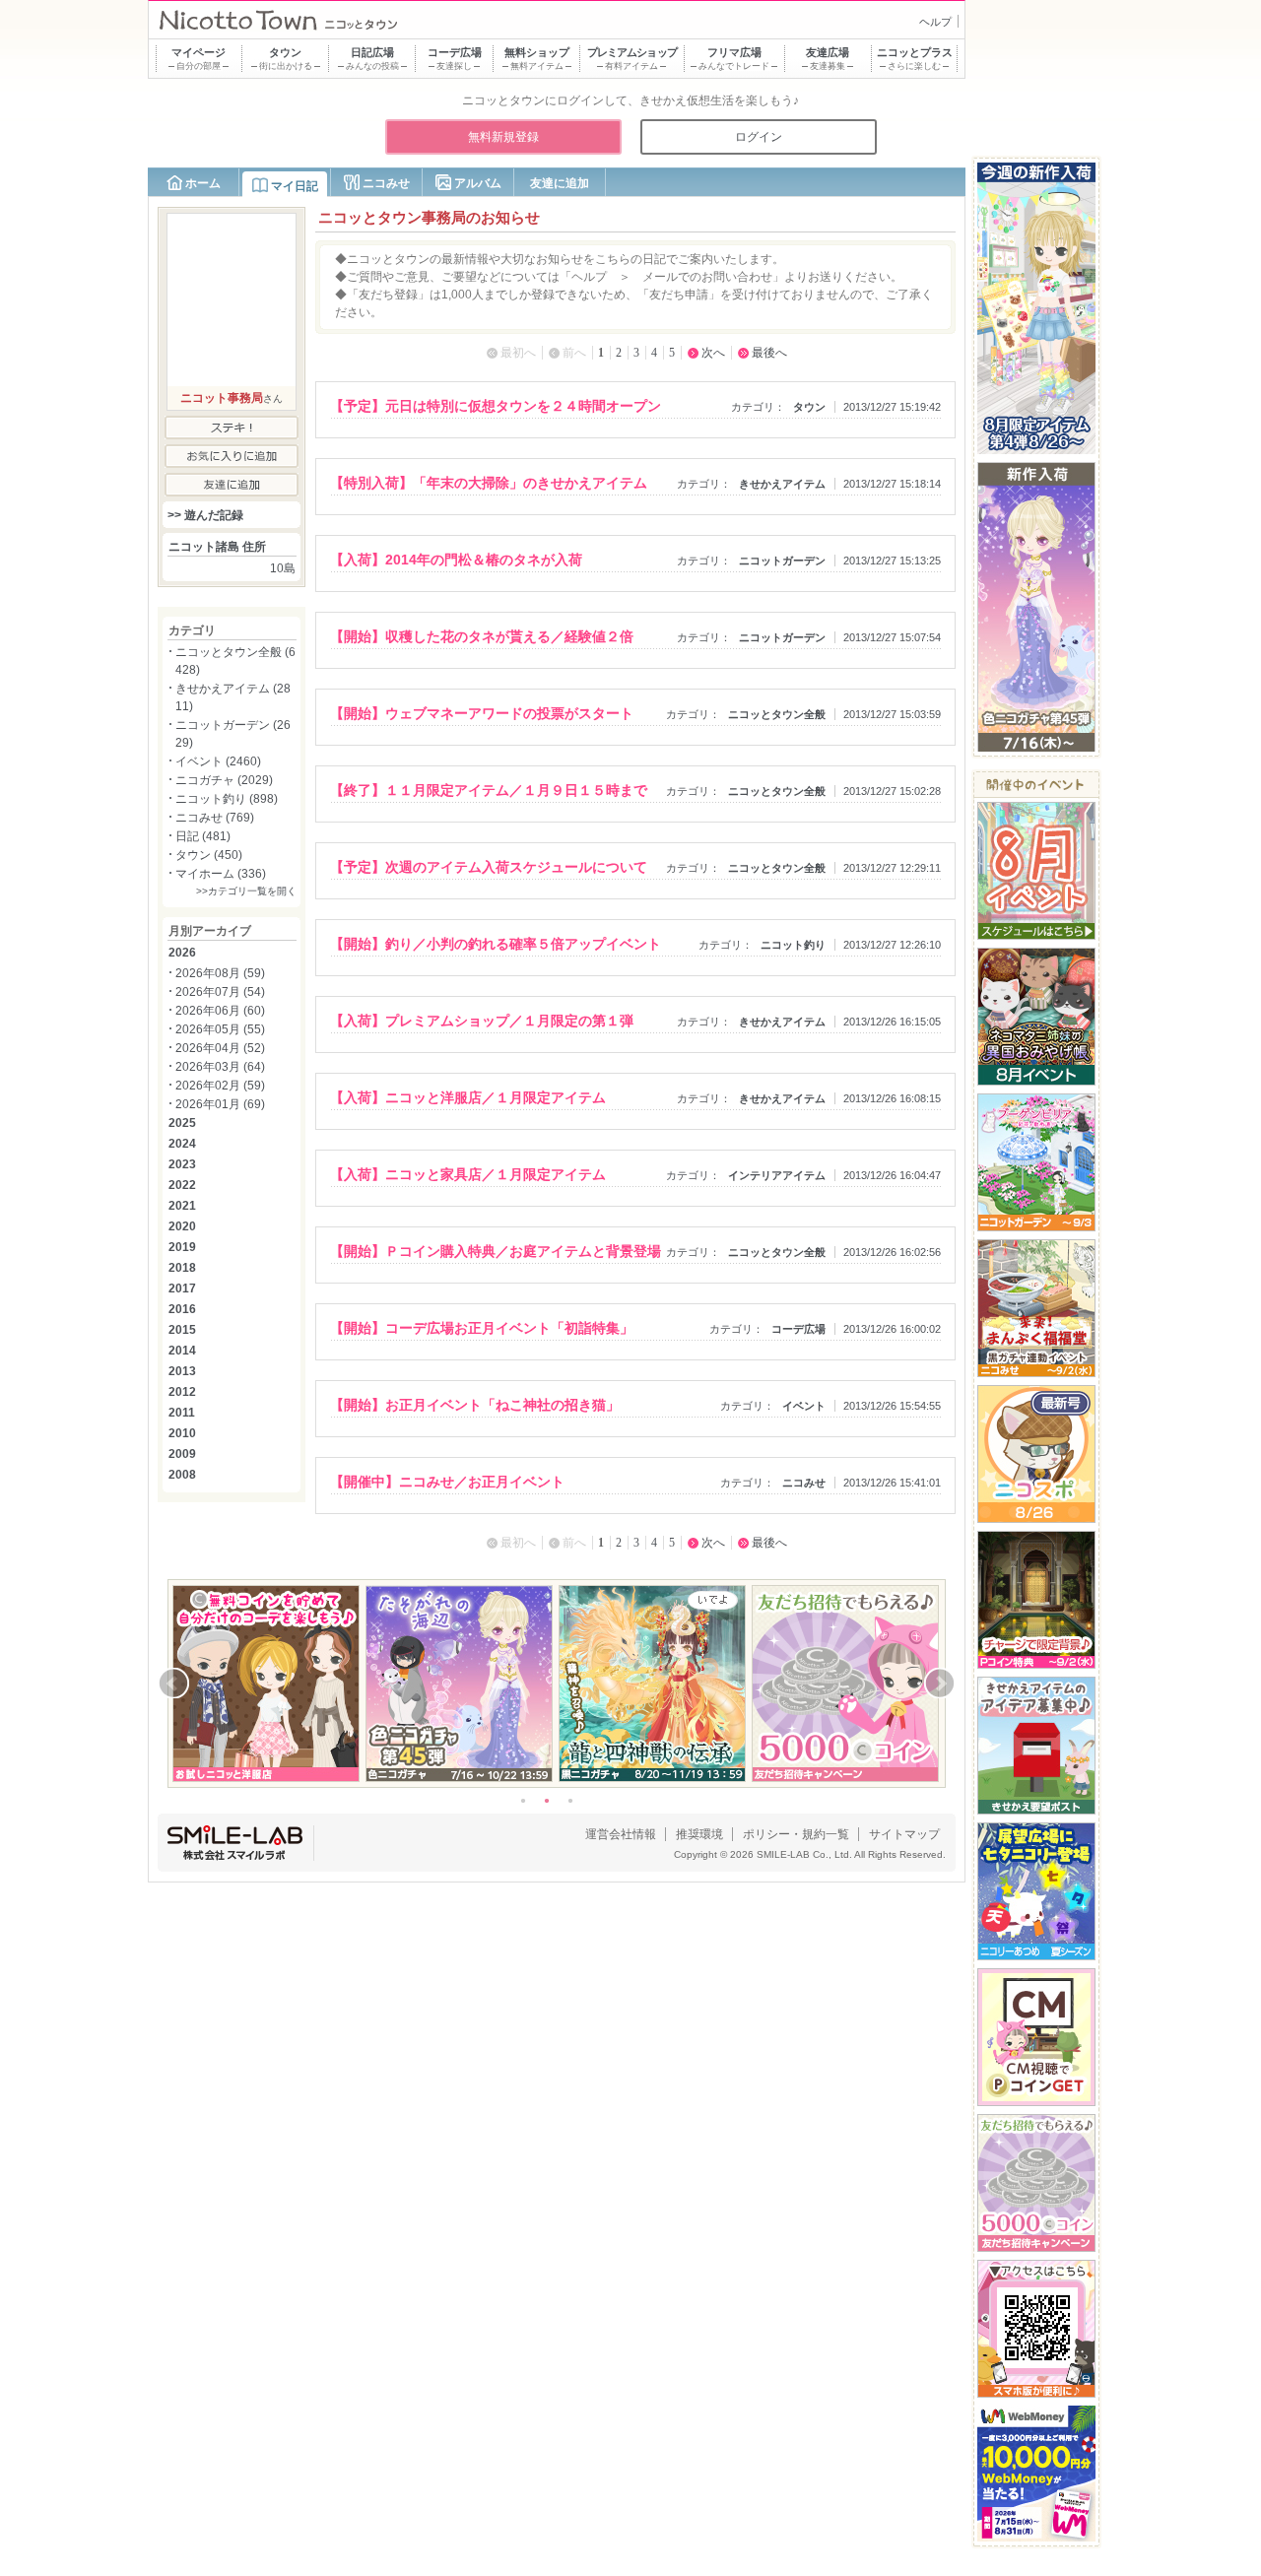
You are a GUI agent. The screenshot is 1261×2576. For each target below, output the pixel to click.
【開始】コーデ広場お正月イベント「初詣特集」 (482, 1328)
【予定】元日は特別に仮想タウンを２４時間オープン (496, 406)
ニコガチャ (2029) (224, 780)
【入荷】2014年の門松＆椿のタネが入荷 (456, 560)
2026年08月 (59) (220, 973)
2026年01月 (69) (220, 1104)
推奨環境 (699, 1834)
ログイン (759, 137)
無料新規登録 (503, 137)
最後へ (769, 353)
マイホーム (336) (221, 874)
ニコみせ (386, 183)
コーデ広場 (798, 1329)
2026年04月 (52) (220, 1048)
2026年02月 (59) (220, 1086)
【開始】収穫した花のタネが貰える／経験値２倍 (482, 636)
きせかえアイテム (782, 484)
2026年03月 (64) (220, 1067)
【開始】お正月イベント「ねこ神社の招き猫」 (475, 1405)
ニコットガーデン (782, 561)
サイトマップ (904, 1834)
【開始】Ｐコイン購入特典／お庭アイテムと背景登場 (496, 1251)
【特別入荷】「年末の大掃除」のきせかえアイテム (489, 483)
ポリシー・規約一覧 (796, 1834)
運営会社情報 (621, 1834)
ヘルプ (935, 22)
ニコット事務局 (222, 398)
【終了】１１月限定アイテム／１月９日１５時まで (489, 790)
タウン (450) (209, 855)
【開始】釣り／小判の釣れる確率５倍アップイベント (496, 944)
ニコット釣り (793, 945)
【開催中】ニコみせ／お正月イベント (447, 1482)
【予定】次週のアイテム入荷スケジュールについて (489, 867)
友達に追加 (560, 183)
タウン (809, 407)
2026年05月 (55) (220, 1029)
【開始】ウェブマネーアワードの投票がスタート (482, 713)
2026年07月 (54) (220, 992)
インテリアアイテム (777, 1175)
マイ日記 (295, 186)
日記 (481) (203, 836)
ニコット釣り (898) (227, 799)
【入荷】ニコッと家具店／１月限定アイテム (468, 1174)
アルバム (478, 183)
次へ (713, 353)
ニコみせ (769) (215, 818)
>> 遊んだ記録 (205, 515)
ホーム (203, 183)
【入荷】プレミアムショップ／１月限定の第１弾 (482, 1021)
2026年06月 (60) (220, 1011)
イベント (804, 1406)
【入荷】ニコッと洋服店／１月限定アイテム (468, 1097)
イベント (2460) (218, 761)
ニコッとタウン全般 (777, 714)
